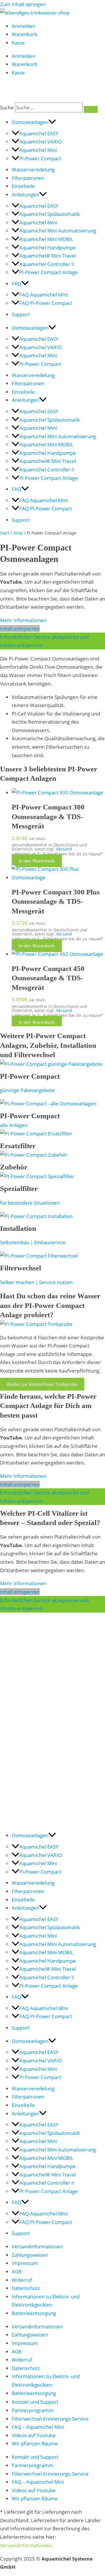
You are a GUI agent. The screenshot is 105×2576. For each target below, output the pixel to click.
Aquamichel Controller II (47, 264)
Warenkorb (24, 34)
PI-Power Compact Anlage (49, 272)
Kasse (18, 42)
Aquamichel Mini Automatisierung (58, 230)
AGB (17, 2271)
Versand (64, 849)
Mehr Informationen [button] (23, 620)
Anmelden (23, 26)
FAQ (16, 283)
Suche (7, 107)
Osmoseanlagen (30, 122)
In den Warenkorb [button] (37, 861)
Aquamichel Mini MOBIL (46, 239)
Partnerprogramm (33, 2410)
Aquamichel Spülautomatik (50, 214)
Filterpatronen (28, 178)
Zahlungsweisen (30, 2255)
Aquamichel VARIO (41, 141)
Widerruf (22, 2280)
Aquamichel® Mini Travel (48, 255)
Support (21, 314)
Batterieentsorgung (34, 2313)
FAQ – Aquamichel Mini (38, 2427)
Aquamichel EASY (39, 133)
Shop (18, 533)
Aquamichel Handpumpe (48, 247)
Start (5, 533)
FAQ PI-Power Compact (46, 303)
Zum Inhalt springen (23, 4)
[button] (52, 122)
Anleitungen (25, 194)
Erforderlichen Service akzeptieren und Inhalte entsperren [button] (44, 641)
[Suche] (91, 109)
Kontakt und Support (35, 2402)
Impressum (25, 2263)
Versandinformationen (37, 2246)
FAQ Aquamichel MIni (44, 294)
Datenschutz (26, 2288)
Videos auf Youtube (34, 2435)
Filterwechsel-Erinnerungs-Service (50, 2419)
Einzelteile (23, 186)
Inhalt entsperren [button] (20, 629)
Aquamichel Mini (38, 150)
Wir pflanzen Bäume (35, 2443)
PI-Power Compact (40, 158)
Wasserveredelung (33, 169)
